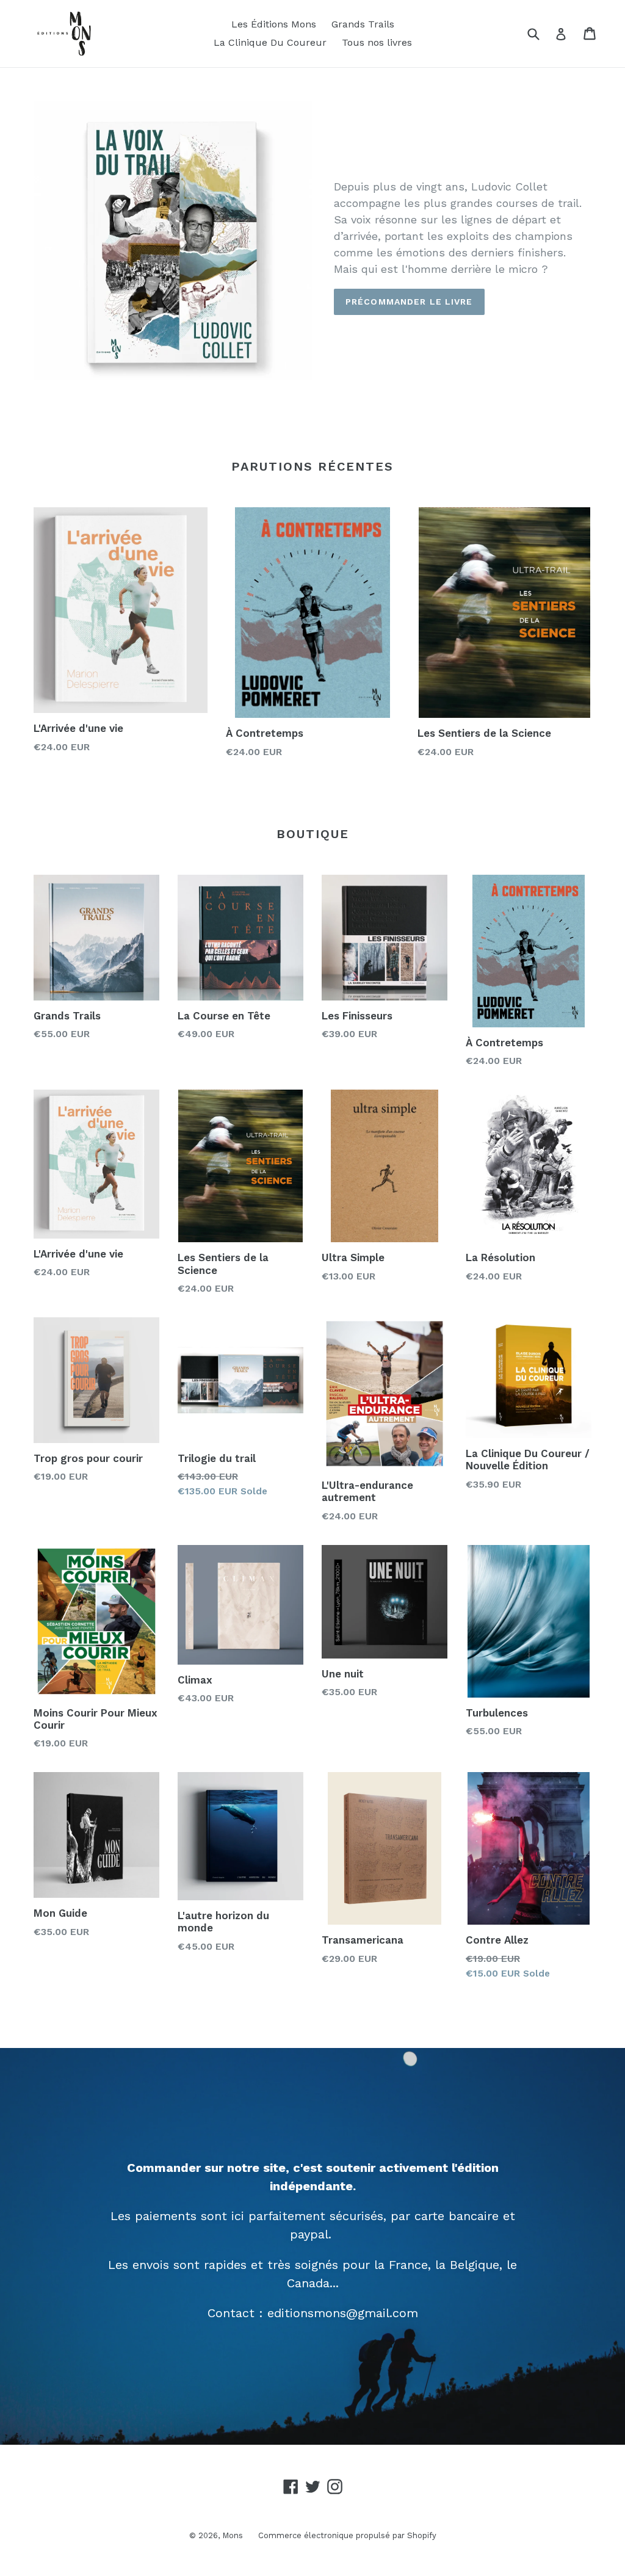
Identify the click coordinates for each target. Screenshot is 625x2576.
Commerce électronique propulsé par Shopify (347, 2535)
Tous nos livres (377, 42)
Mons (233, 2535)
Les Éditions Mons (274, 24)
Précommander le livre (409, 302)
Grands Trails (363, 24)
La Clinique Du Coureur (270, 42)
